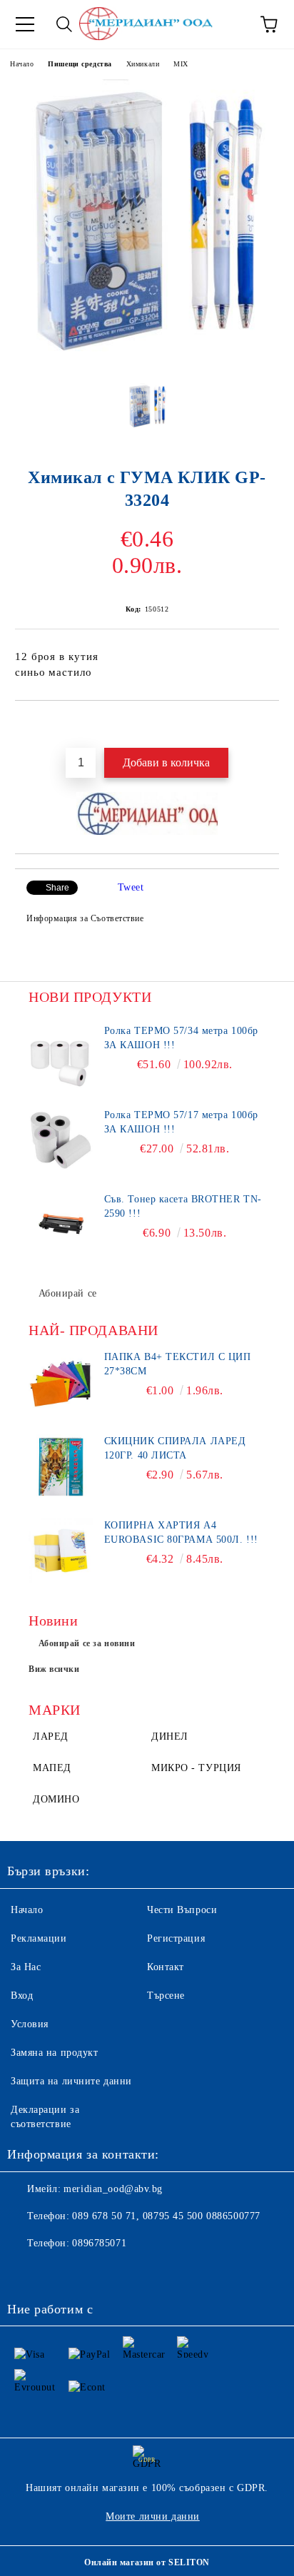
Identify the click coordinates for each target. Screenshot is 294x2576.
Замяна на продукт (55, 2053)
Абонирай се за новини (87, 1643)
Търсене (166, 1996)
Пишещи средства (80, 64)
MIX (181, 64)
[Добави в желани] (269, 725)
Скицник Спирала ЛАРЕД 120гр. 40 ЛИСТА (175, 1448)
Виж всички (54, 1669)
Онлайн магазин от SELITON (147, 2562)
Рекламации (39, 1938)
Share (57, 888)
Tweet (131, 887)
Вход (22, 1996)
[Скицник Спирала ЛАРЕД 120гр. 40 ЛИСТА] (61, 1466)
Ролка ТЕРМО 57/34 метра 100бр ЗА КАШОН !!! (181, 1038)
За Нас (26, 1967)
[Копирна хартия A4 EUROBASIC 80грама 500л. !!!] (61, 1551)
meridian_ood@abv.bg (113, 2189)
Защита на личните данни (71, 2081)
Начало (22, 64)
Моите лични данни (153, 2516)
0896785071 (99, 2243)
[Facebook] (26, 2272)
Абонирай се (68, 1293)
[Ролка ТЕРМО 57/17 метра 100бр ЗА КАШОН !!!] (61, 1140)
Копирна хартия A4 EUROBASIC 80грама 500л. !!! (181, 1532)
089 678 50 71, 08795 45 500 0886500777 (166, 2216)
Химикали (143, 64)
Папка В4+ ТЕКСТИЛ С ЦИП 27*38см (178, 1364)
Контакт (166, 1967)
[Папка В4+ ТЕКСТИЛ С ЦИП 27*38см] (61, 1382)
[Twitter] (57, 2272)
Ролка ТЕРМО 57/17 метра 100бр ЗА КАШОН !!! (181, 1122)
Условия (30, 2024)
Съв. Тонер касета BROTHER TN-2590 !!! (183, 1206)
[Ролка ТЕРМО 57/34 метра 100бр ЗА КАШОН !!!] (61, 1056)
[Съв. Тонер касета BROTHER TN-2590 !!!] (61, 1224)
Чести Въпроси (182, 1910)
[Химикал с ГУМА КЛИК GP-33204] (147, 361)
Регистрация (176, 1938)
